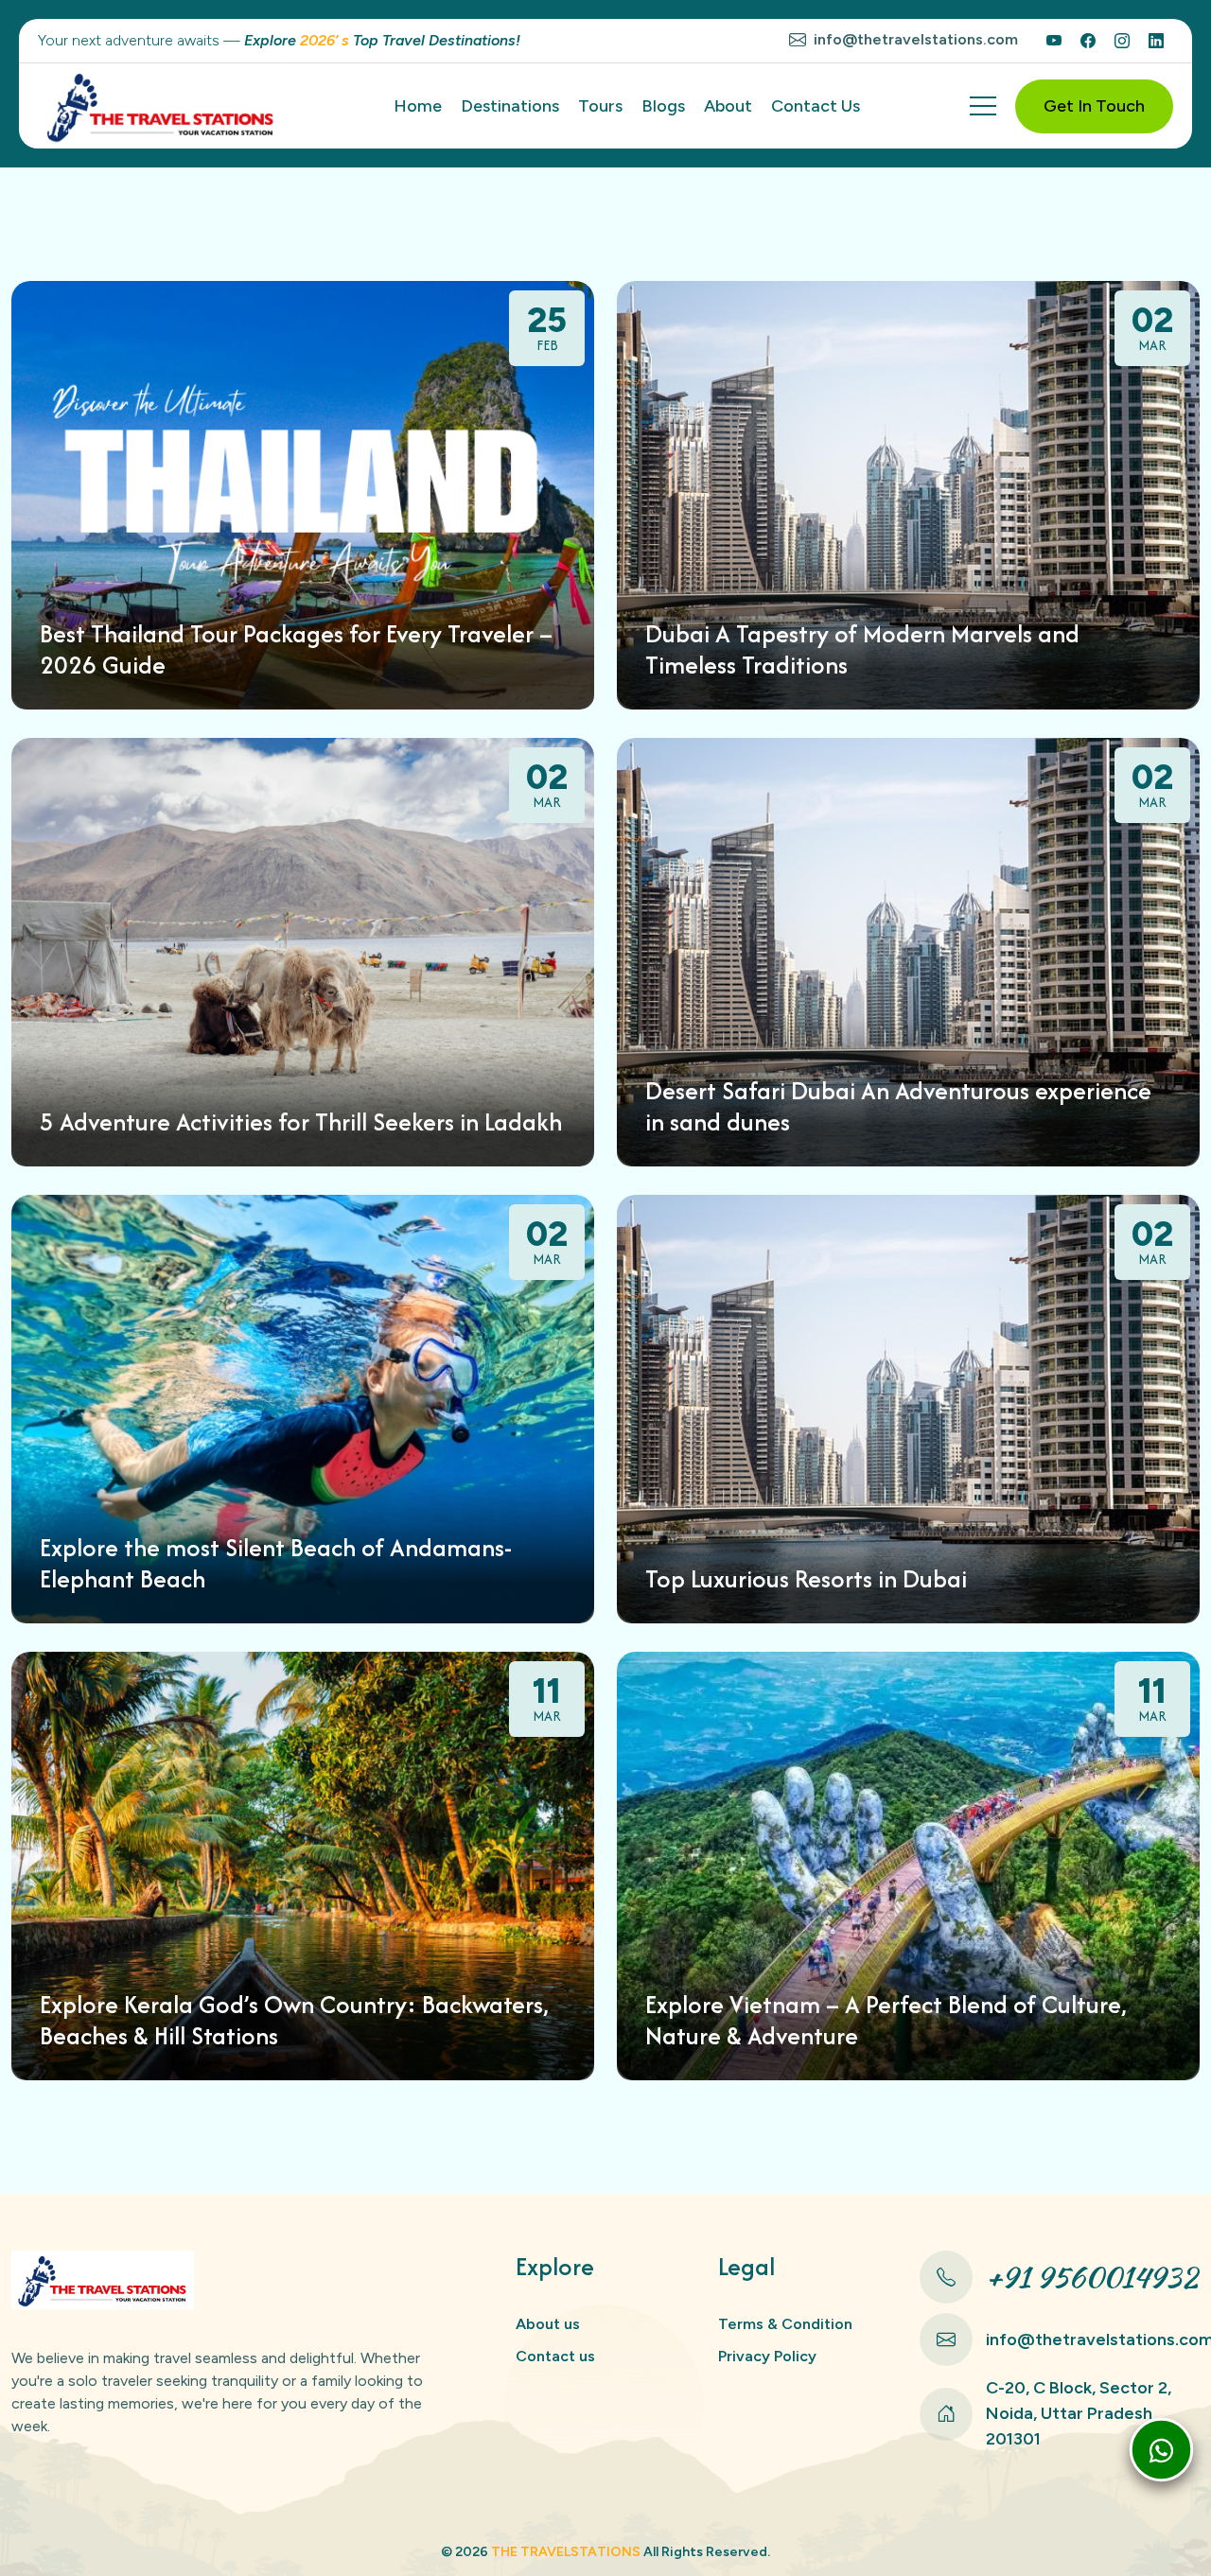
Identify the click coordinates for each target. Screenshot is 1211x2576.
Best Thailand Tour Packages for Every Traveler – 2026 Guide (296, 649)
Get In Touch (1094, 106)
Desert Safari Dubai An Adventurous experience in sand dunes (898, 1106)
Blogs (663, 106)
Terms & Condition (785, 2324)
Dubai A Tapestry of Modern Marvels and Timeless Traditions (862, 649)
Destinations (510, 106)
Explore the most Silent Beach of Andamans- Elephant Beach (276, 1563)
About (728, 106)
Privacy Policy (767, 2356)
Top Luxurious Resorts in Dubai (806, 1579)
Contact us (555, 2356)
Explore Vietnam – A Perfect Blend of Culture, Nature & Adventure (886, 2020)
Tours (600, 106)
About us (548, 2324)
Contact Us (816, 106)
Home (418, 106)
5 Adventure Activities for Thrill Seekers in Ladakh (301, 1122)
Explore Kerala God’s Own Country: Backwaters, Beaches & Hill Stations (294, 2020)
